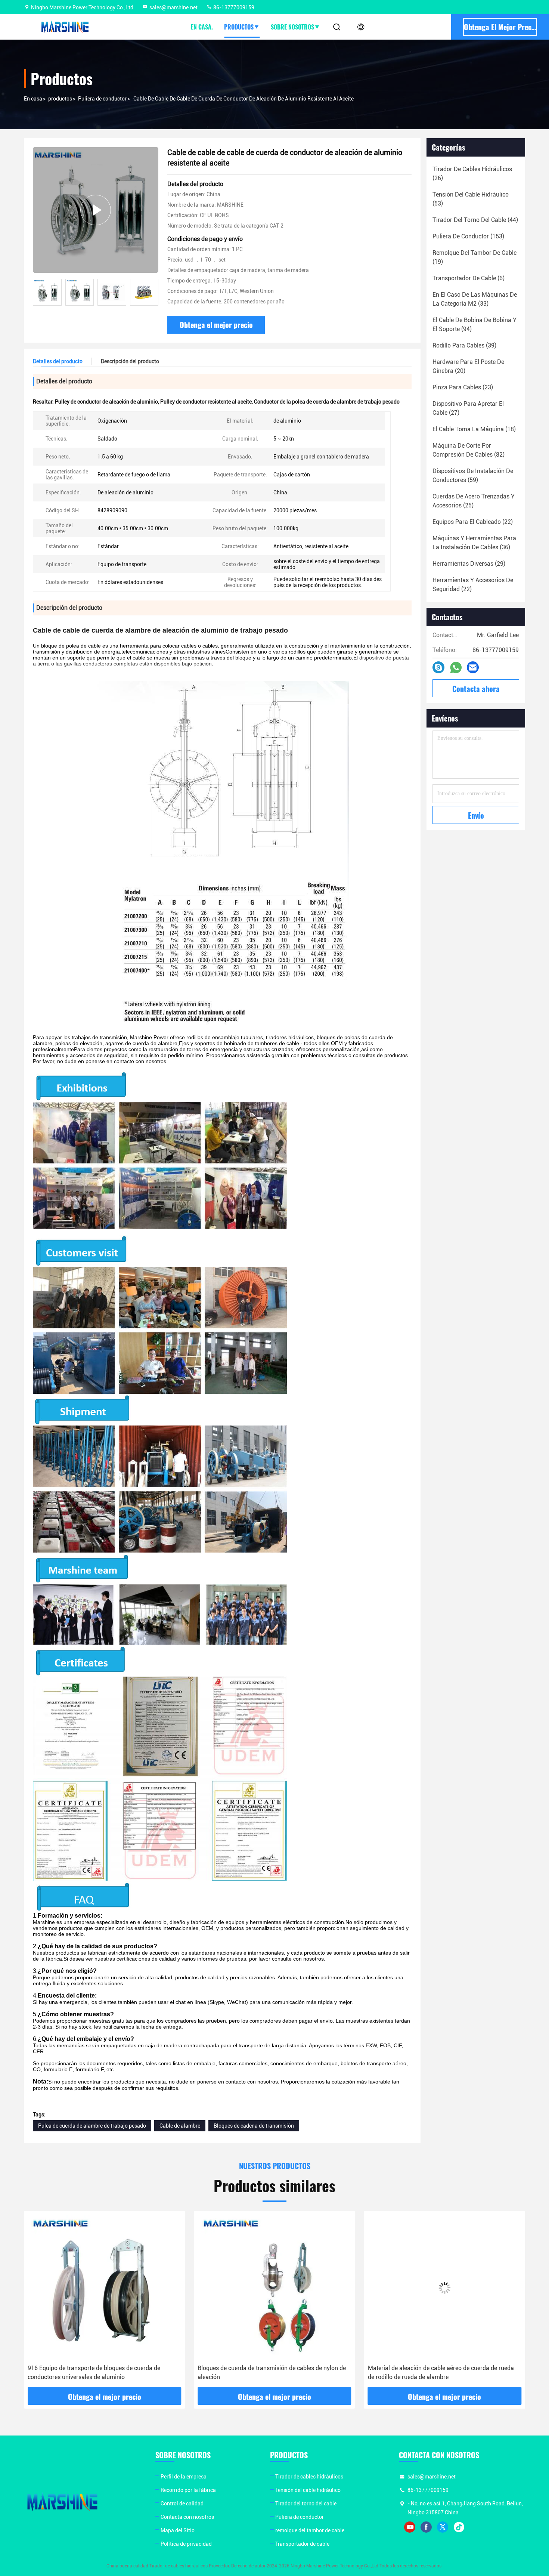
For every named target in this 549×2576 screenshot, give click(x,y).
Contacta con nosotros (187, 2517)
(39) (464, 345)
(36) (474, 543)
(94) (474, 325)
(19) (474, 257)
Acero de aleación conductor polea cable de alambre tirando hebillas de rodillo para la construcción (437, 2373)
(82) (469, 450)
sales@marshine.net (173, 7)
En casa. (202, 27)
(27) (468, 408)
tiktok (459, 2527)
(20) (468, 366)
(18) (474, 429)
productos (60, 99)
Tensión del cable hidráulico (308, 2490)
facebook (426, 2527)
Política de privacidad (186, 2544)
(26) (472, 174)
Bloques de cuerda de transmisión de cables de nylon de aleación (102, 2373)
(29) (469, 564)
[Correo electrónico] (473, 667)
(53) (471, 199)
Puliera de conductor (102, 99)
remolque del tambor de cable (310, 2530)
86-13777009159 (233, 7)
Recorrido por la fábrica (188, 2490)
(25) (474, 501)
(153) (468, 236)
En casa (33, 99)
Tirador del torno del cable (306, 2504)
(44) (475, 220)
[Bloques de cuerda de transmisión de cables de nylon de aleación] (104, 2288)
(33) (475, 299)
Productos (239, 27)
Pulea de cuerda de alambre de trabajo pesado (92, 2126)
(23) (463, 387)
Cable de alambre (180, 2126)
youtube (410, 2527)
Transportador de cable (302, 2544)
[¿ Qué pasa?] (438, 667)
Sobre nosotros (292, 27)
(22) (473, 522)
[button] (153, 292)
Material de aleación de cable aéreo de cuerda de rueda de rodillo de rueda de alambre (271, 2373)
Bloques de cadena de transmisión (254, 2126)
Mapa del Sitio (178, 2530)
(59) (473, 475)
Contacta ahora (476, 689)
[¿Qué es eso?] (456, 668)
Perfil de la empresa (184, 2477)
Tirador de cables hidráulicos (309, 2477)
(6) (469, 278)
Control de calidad (182, 2504)
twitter (443, 2527)
